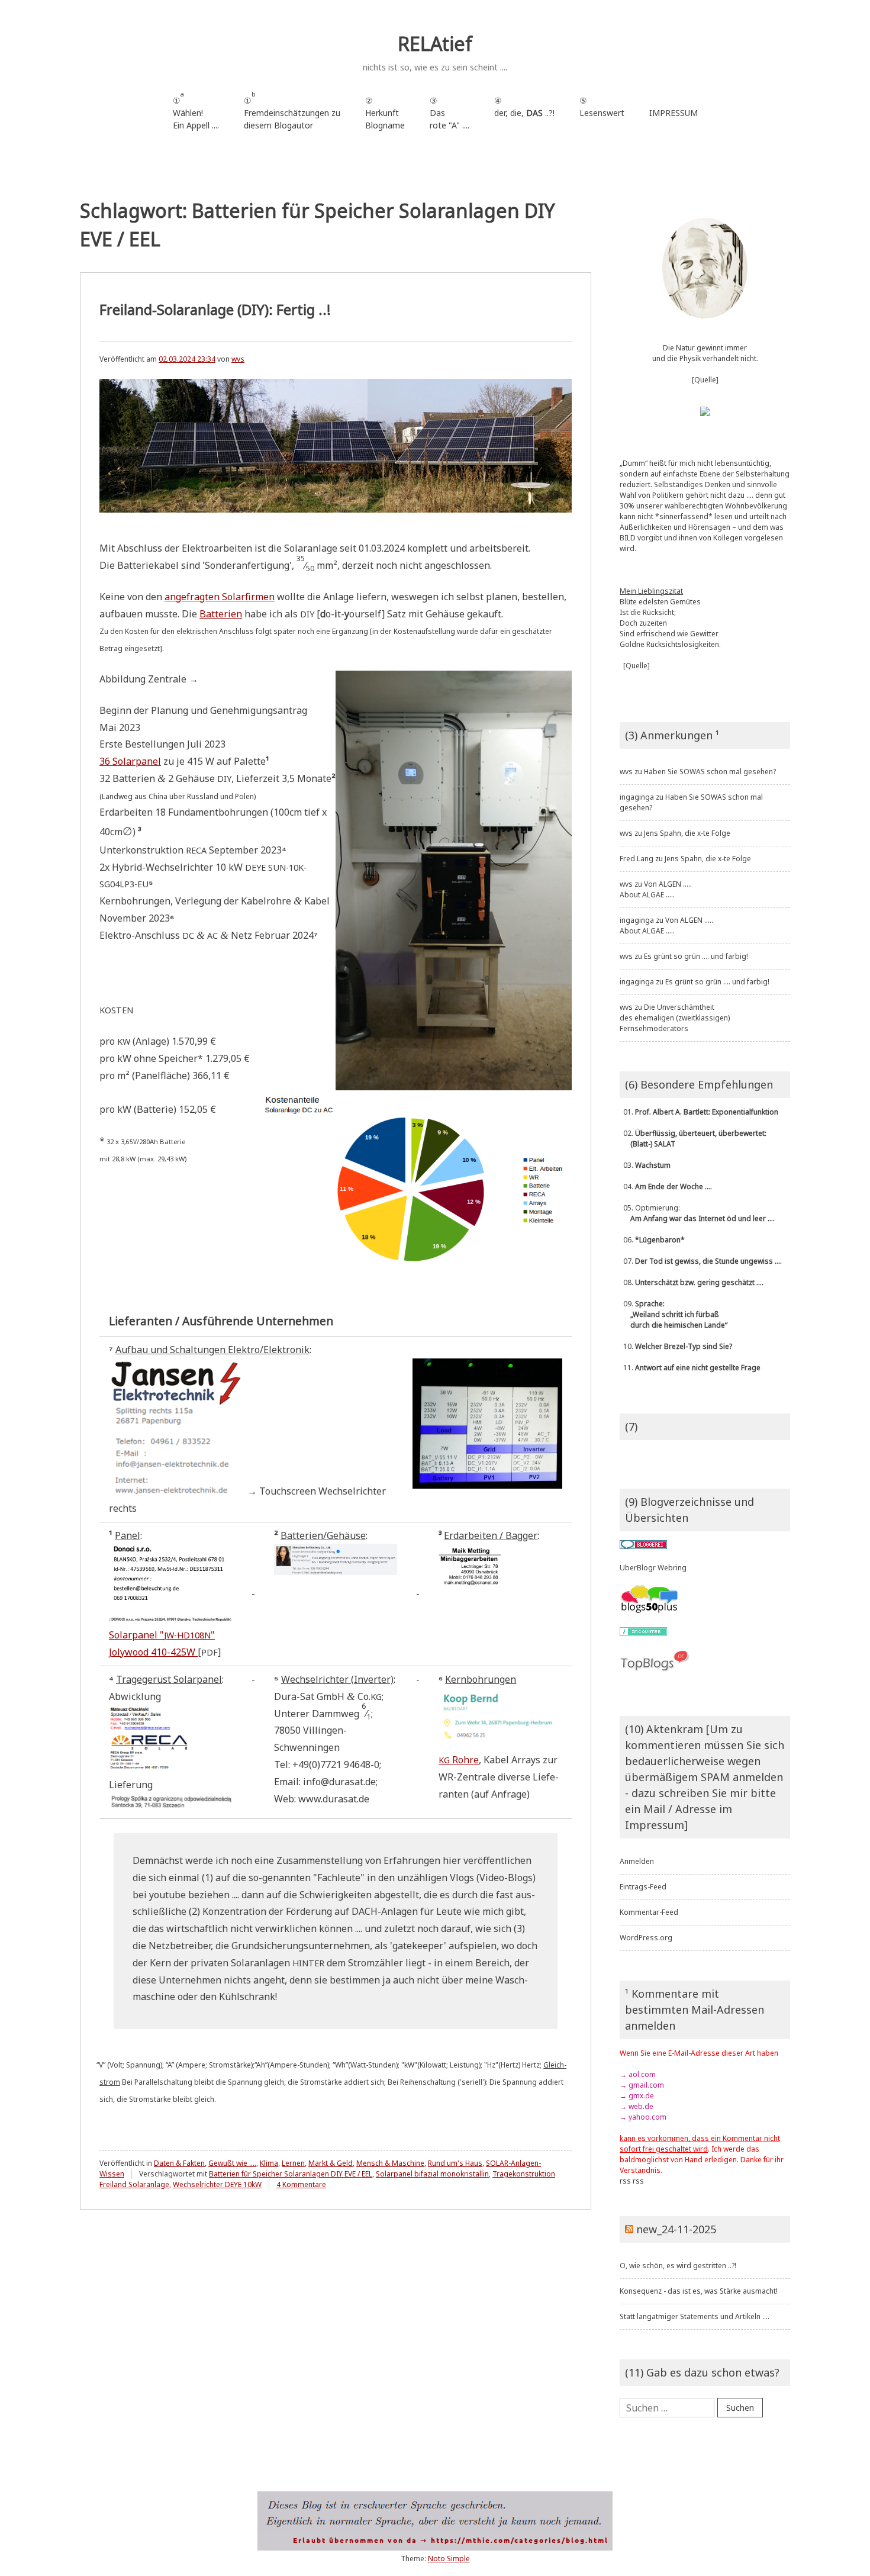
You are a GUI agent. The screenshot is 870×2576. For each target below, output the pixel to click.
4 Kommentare (301, 2184)
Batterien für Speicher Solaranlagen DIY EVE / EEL (291, 2174)
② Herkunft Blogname (385, 113)
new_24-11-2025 (676, 2229)
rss (625, 2181)
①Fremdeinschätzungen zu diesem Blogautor (292, 110)
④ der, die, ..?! (524, 113)
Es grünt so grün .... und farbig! (696, 956)
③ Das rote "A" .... (449, 113)
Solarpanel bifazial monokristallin (432, 2174)
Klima (269, 2163)
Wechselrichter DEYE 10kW (217, 2184)
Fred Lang (637, 859)
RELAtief (435, 44)
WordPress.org (646, 1938)
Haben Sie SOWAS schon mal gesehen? (710, 772)
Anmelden (637, 1861)
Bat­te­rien (221, 614)
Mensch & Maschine (390, 2163)
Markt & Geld (331, 2163)
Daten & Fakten (179, 2163)
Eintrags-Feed (643, 1887)
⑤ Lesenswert (602, 107)
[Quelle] (705, 380)
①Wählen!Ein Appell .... (196, 110)
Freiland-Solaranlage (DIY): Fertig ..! (215, 309)
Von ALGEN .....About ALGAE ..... (656, 889)
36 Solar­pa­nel (130, 761)
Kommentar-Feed (649, 1912)
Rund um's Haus (455, 2163)
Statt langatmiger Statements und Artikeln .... (695, 2316)
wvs (238, 359)
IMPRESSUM (674, 113)
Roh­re (459, 1760)
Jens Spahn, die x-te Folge (687, 833)
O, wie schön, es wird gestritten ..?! (678, 2266)
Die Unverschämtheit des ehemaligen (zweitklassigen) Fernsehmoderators (675, 1018)
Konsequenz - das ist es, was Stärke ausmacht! (699, 2291)
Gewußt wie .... (232, 2163)
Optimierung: (697, 1213)
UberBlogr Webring (653, 1568)
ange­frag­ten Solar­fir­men (220, 597)
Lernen (293, 2163)
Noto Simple (449, 2559)
